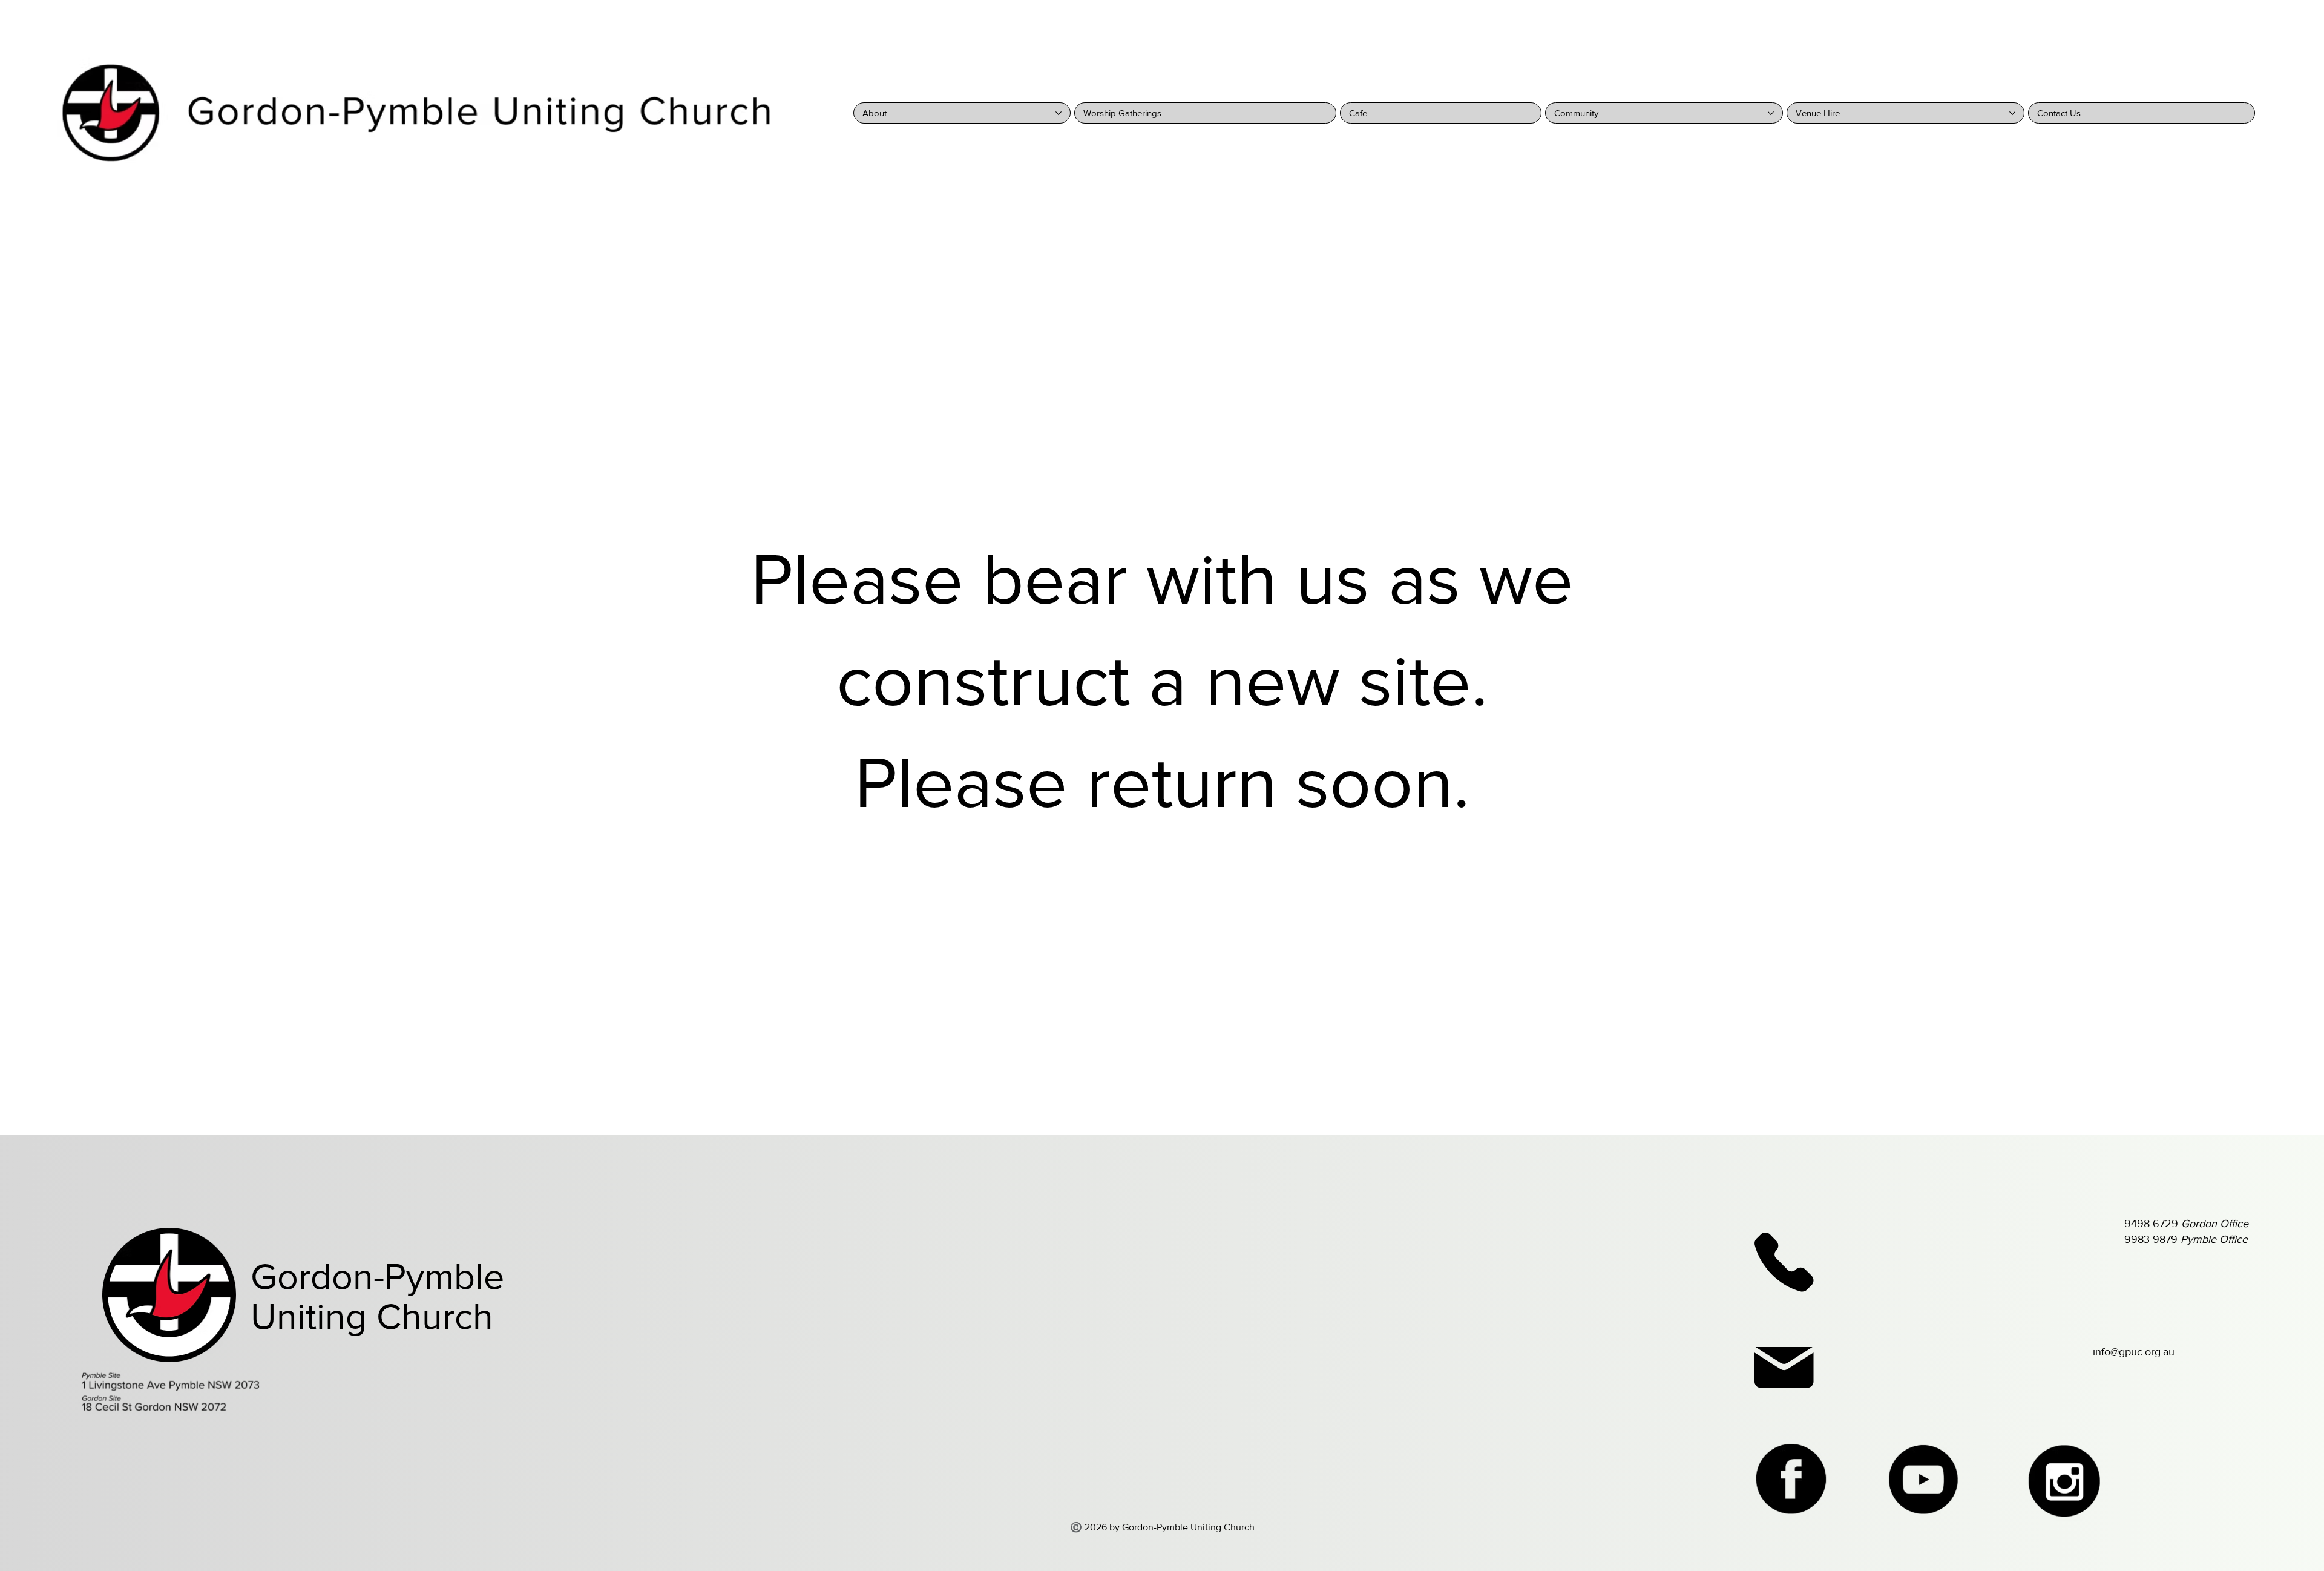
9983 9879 (2186, 1239)
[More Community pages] (1771, 113)
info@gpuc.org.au (2134, 1352)
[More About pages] (1059, 113)
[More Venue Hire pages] (2012, 113)
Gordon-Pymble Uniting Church (377, 1296)
